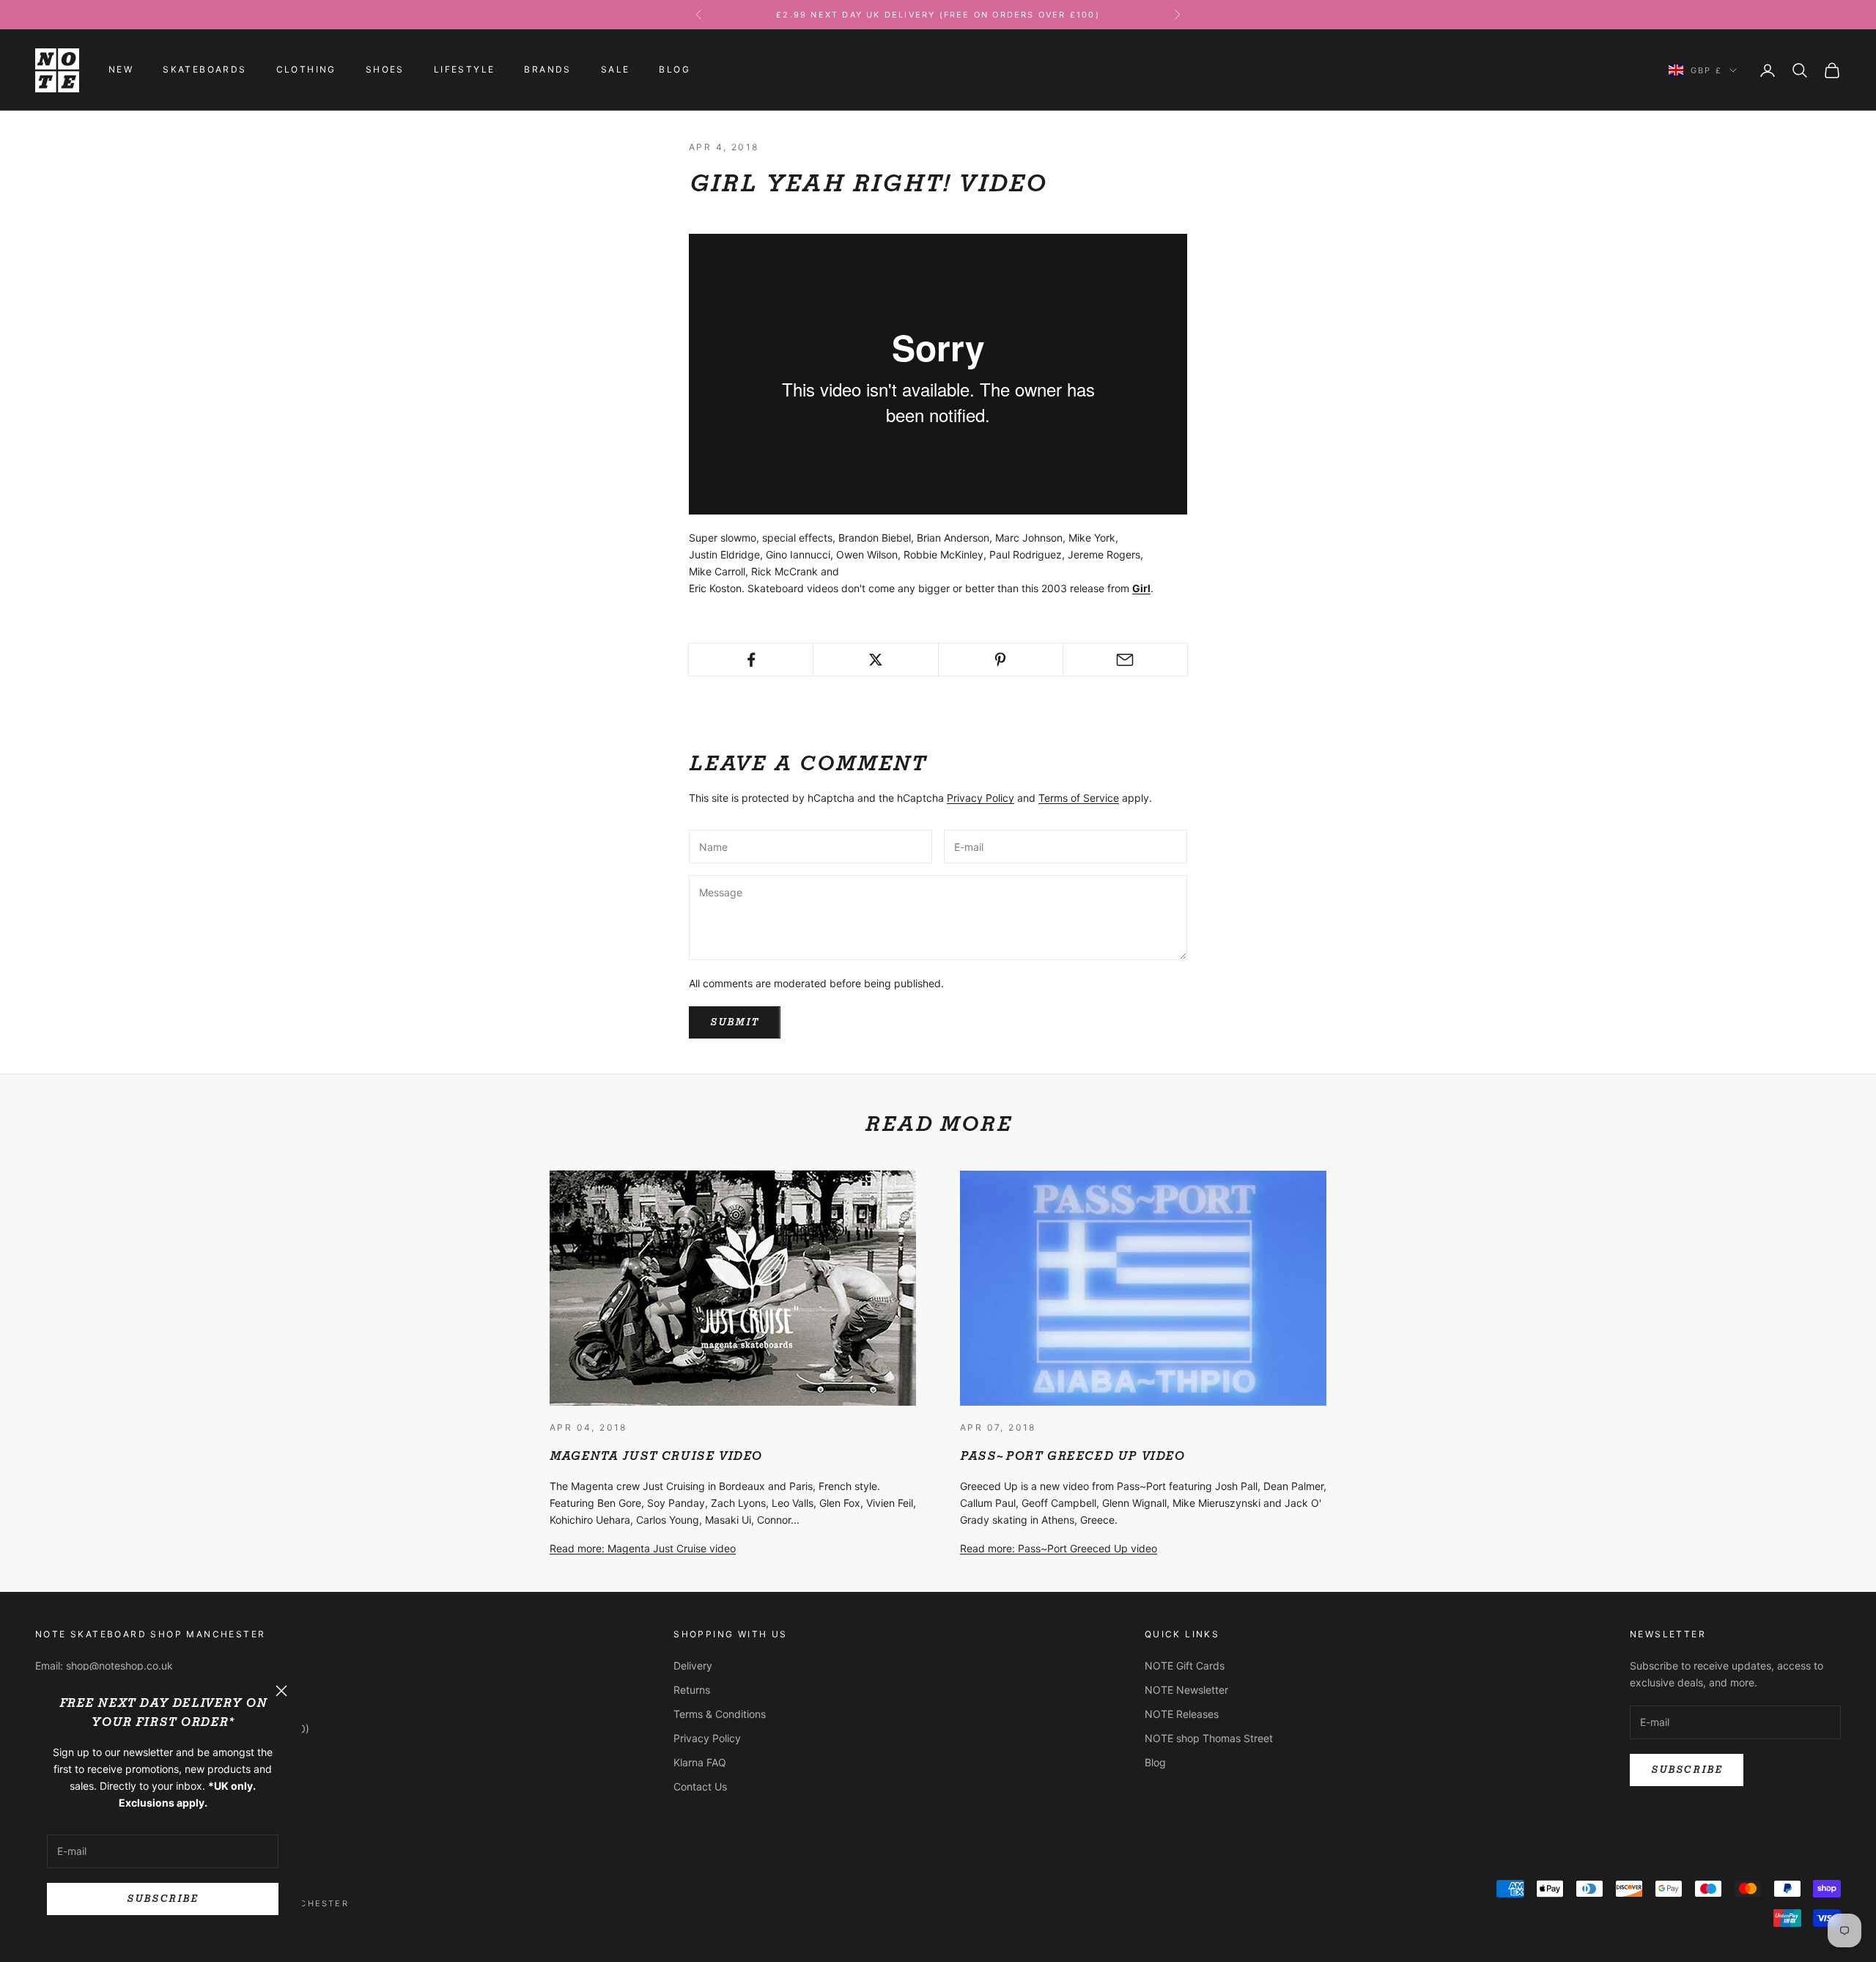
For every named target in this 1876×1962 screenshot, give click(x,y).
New (121, 70)
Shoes (385, 70)
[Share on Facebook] (751, 660)
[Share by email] (1125, 660)
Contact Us (700, 1786)
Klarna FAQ (700, 1762)
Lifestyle (465, 70)
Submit (735, 1022)
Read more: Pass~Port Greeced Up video (1059, 1548)
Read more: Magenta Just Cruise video (643, 1548)
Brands (547, 70)
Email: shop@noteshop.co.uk (104, 1666)
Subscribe (162, 1899)
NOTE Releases (1182, 1714)
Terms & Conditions (720, 1714)
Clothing (306, 70)
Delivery (693, 1666)
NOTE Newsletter (1186, 1690)
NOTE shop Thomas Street (1209, 1738)
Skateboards (204, 70)
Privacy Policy (981, 798)
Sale (616, 70)
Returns (692, 1690)
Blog (675, 70)
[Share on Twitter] (875, 660)
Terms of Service (1079, 798)
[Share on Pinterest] (1001, 660)
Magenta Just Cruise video (656, 1456)
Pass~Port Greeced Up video (1072, 1456)
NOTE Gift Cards (1185, 1666)
